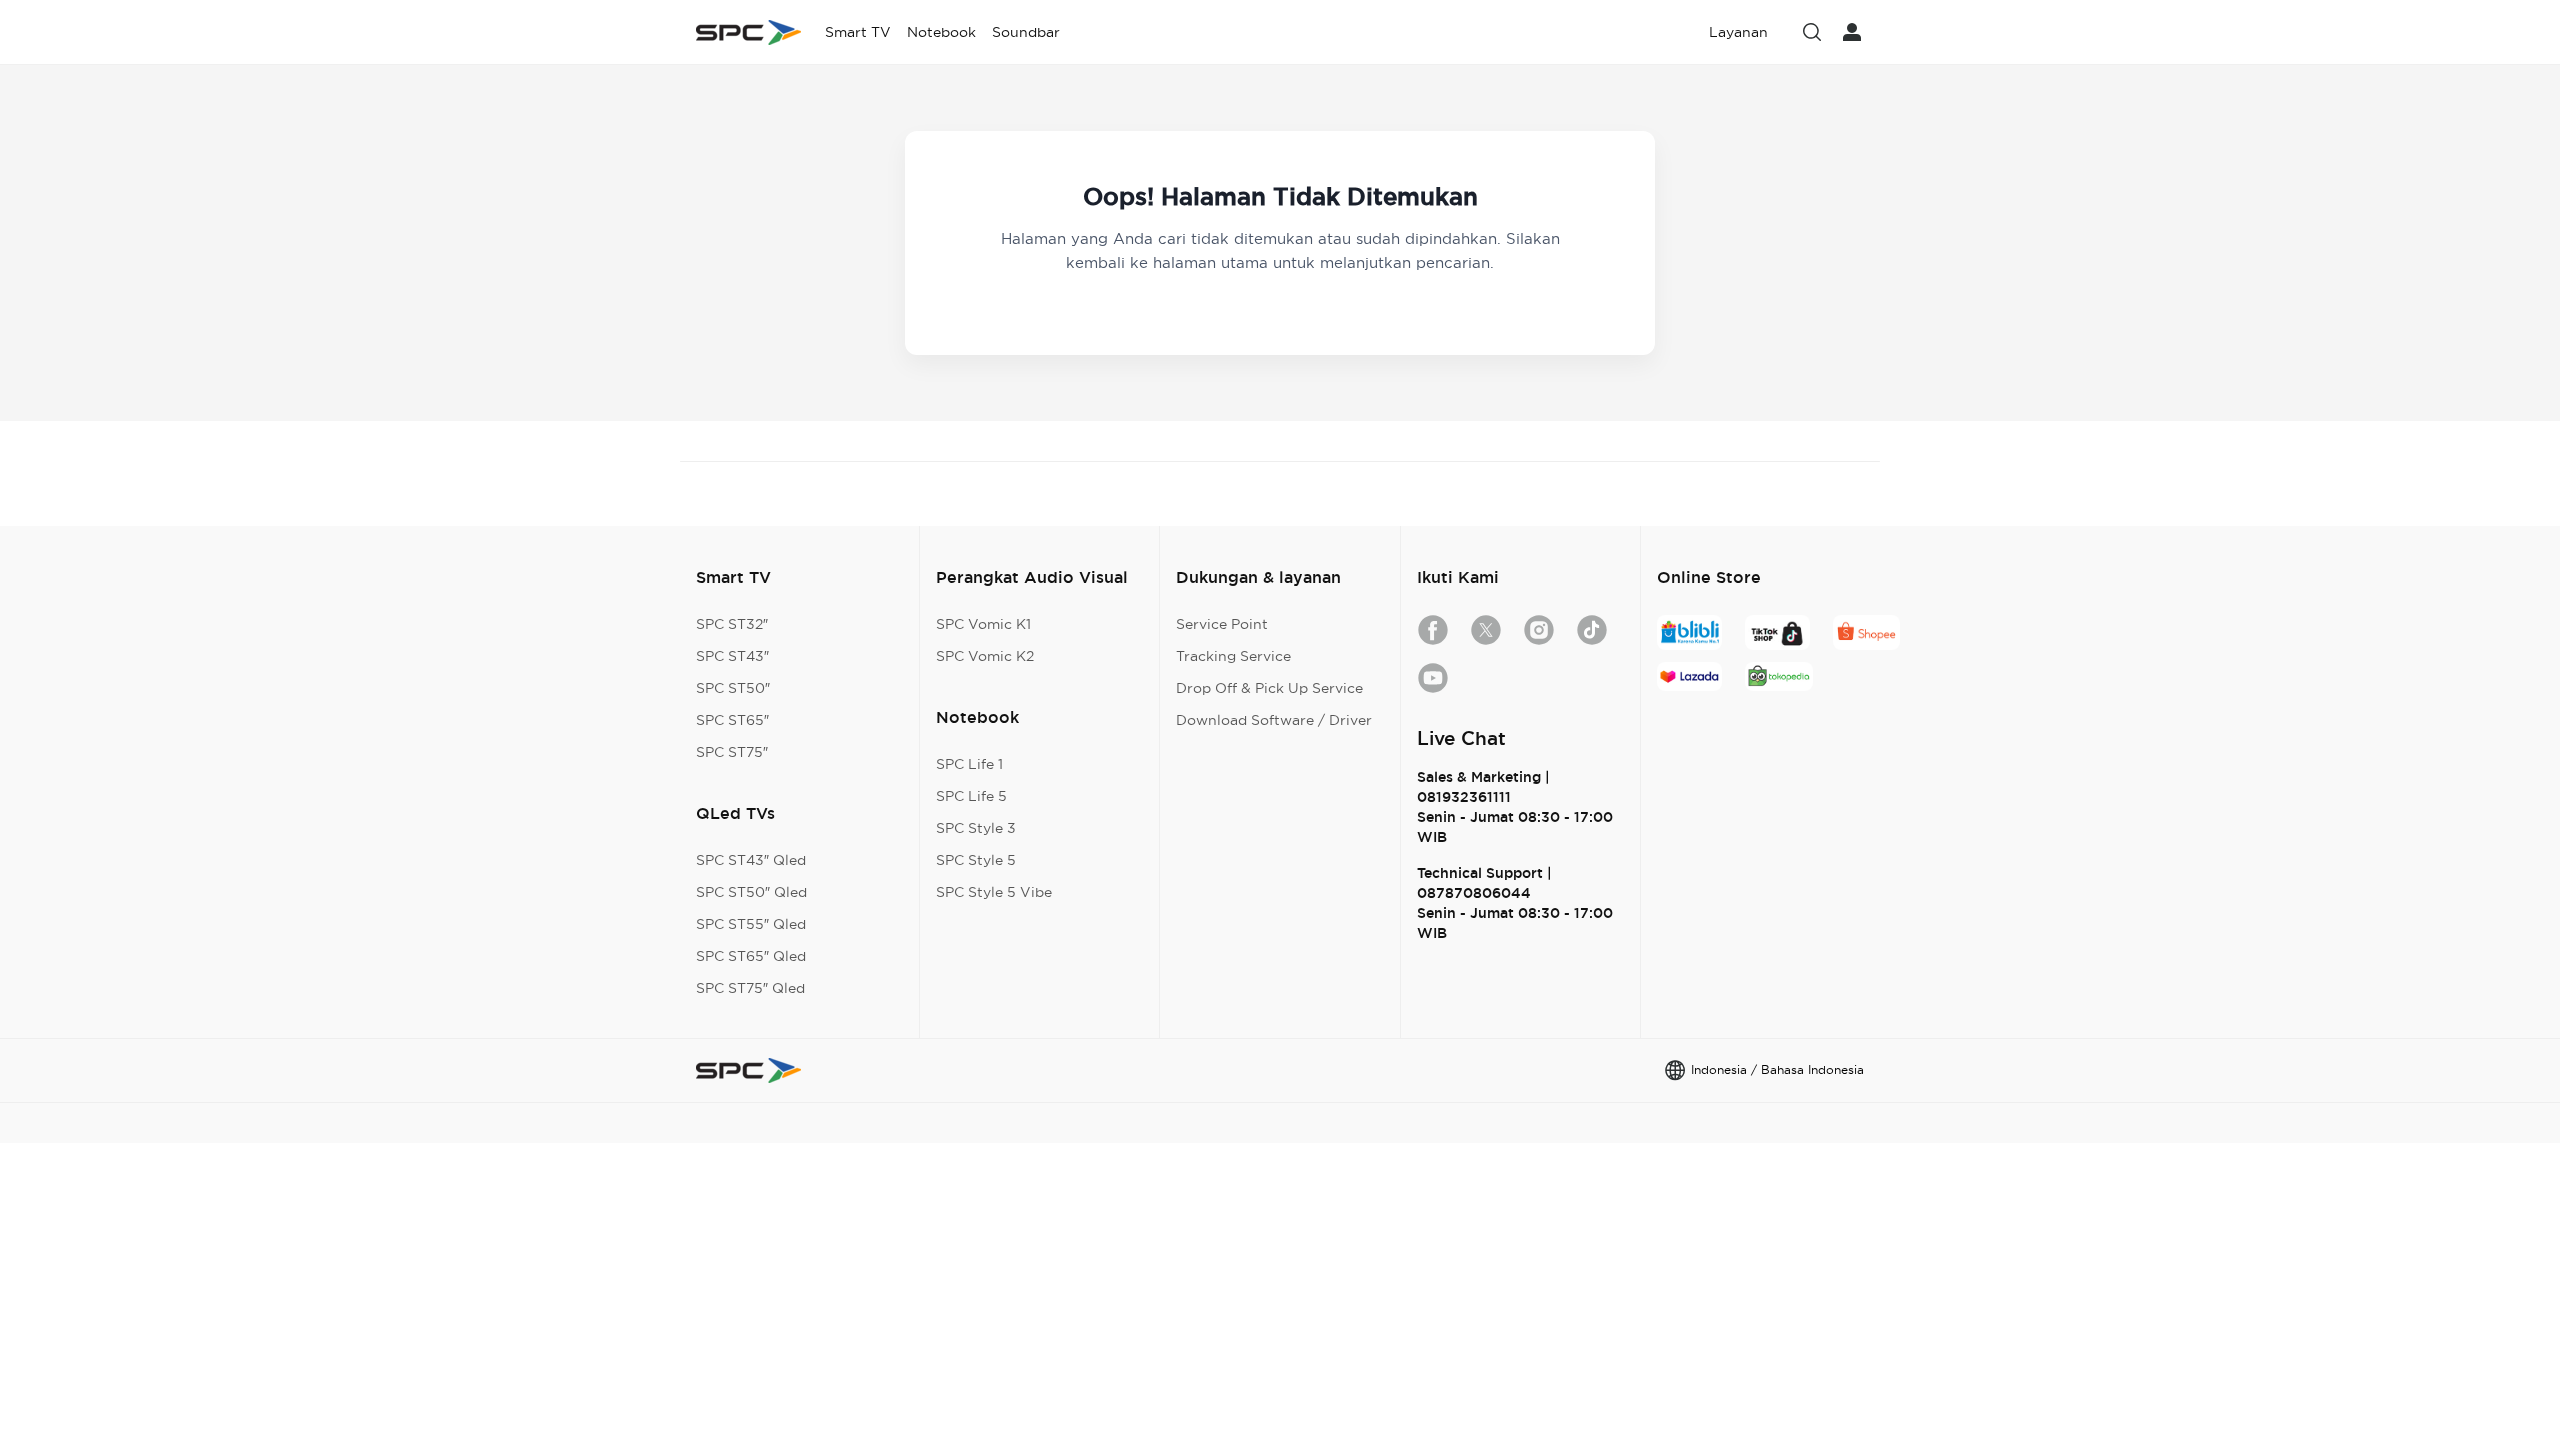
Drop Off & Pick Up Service (1269, 688)
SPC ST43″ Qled (751, 860)
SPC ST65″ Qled (751, 956)
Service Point (1222, 624)
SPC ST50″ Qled (751, 892)
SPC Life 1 (969, 764)
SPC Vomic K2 (985, 656)
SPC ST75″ (732, 752)
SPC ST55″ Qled (751, 924)
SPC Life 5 (971, 796)
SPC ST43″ (732, 656)
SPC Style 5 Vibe (994, 892)
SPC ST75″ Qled (750, 988)
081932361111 (1464, 797)
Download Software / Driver (1274, 720)
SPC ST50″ (733, 688)
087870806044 (1474, 893)
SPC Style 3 (976, 828)
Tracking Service (1233, 656)
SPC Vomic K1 (983, 624)
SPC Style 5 (976, 860)
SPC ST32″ (732, 624)
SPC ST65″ (732, 720)
